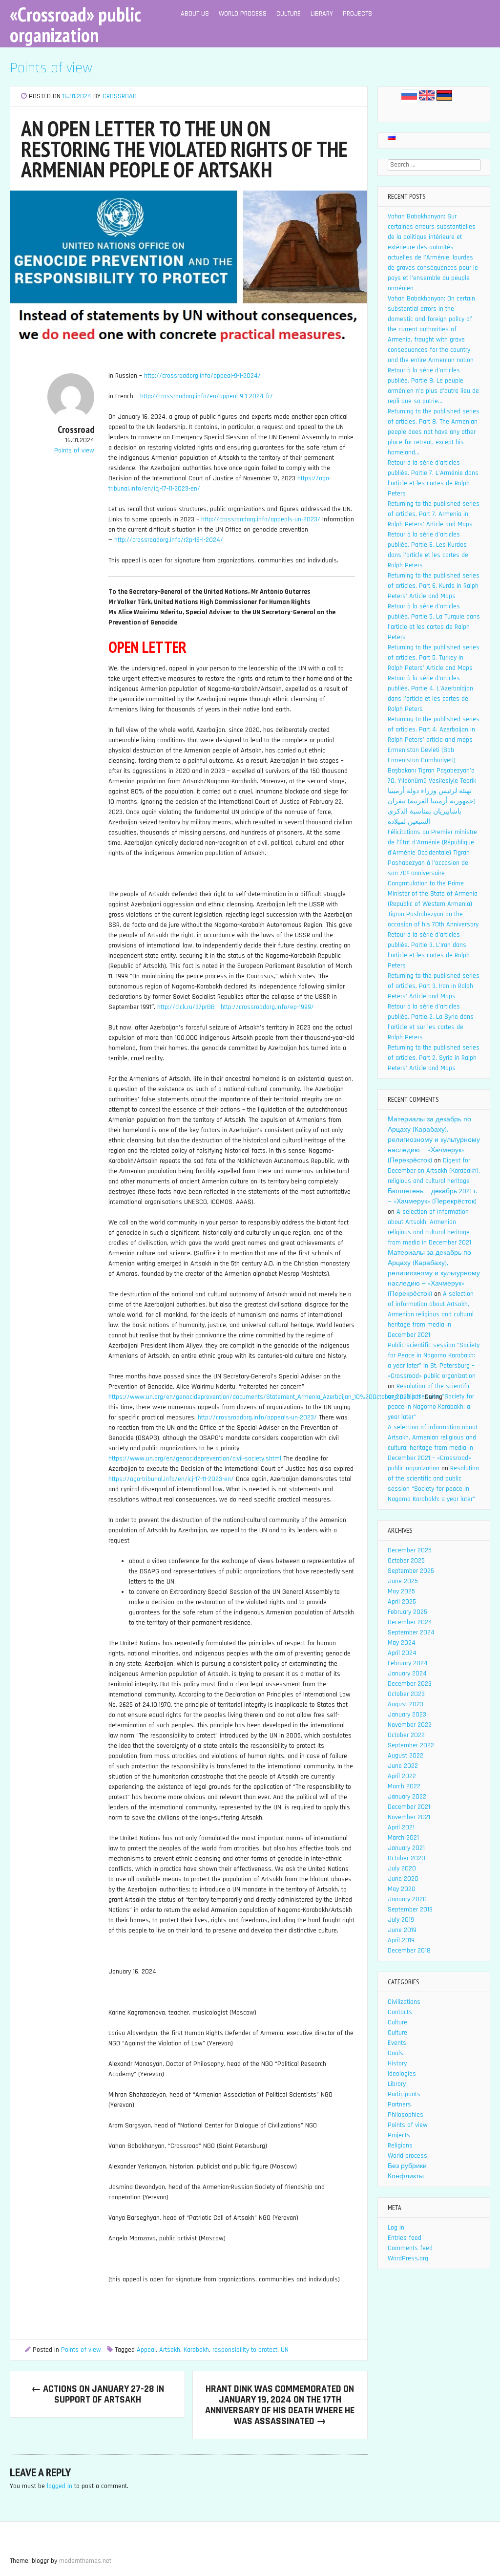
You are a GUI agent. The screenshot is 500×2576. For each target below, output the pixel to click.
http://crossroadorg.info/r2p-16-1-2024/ (169, 540)
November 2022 (410, 1725)
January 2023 (407, 1715)
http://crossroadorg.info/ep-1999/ (267, 1007)
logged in (60, 2486)
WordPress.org (408, 2258)
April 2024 (402, 1653)
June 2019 (402, 1930)
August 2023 (406, 1704)
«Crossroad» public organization (75, 24)
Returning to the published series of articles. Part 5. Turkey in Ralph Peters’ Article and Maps (434, 658)
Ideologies (402, 2074)
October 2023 (406, 1694)
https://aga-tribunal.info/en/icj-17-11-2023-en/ (171, 1479)
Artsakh (170, 2350)
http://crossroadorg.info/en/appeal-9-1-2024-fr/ (207, 396)
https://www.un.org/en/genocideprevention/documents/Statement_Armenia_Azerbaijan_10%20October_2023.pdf (265, 1397)
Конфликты (406, 2176)
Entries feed (405, 2238)
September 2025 (411, 1571)
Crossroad (120, 96)
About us (195, 14)
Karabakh (196, 2350)
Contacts (400, 2012)
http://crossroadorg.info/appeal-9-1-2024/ (202, 376)
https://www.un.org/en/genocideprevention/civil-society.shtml (195, 1459)
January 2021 (406, 1848)
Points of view (51, 68)
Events (397, 2043)
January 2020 (407, 1899)
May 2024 (402, 1643)
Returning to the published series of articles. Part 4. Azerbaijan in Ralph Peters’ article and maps (434, 730)
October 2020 (406, 1858)
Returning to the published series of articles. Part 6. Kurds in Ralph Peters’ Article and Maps (434, 586)
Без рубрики (407, 2166)
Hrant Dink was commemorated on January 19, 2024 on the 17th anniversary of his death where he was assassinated (280, 2405)
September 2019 (410, 1910)
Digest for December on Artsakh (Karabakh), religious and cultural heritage (434, 1171)
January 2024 (407, 1674)
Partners (399, 2104)
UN (285, 2350)
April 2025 (402, 1602)
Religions (400, 2146)
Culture (289, 14)
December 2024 (410, 1622)
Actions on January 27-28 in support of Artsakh (98, 2394)
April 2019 (401, 1940)
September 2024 (411, 1632)
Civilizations (404, 2002)
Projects (357, 14)
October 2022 (406, 1735)
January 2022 (407, 1797)
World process (243, 14)
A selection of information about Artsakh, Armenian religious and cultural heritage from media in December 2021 (431, 1314)
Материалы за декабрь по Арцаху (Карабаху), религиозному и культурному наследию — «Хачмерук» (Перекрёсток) (434, 1140)
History (397, 2063)
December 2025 (410, 1550)
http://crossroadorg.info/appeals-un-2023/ (261, 519)
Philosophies (406, 2115)
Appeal (146, 2350)
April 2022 (402, 1776)
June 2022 (403, 1766)
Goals (396, 2053)
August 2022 (406, 1756)
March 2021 (403, 1838)
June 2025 (403, 1581)
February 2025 (407, 1612)
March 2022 (404, 1786)
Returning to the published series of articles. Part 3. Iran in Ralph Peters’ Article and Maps (434, 986)
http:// (166, 1007)
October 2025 (406, 1561)
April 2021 (401, 1827)
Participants (404, 2094)
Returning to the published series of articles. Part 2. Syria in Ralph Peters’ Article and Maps (434, 1058)
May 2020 (402, 1889)
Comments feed (410, 2248)
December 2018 (409, 1951)
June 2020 (403, 1879)
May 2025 (401, 1591)
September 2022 (411, 1745)
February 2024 (408, 1663)
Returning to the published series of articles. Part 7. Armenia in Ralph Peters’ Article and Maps (434, 514)
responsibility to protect (245, 2350)
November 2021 (409, 1817)
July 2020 (402, 1868)
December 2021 (409, 1807)
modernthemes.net (85, 2561)
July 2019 (401, 1920)
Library (322, 14)
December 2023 (410, 1684)
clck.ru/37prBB (195, 1007)
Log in (396, 2228)
